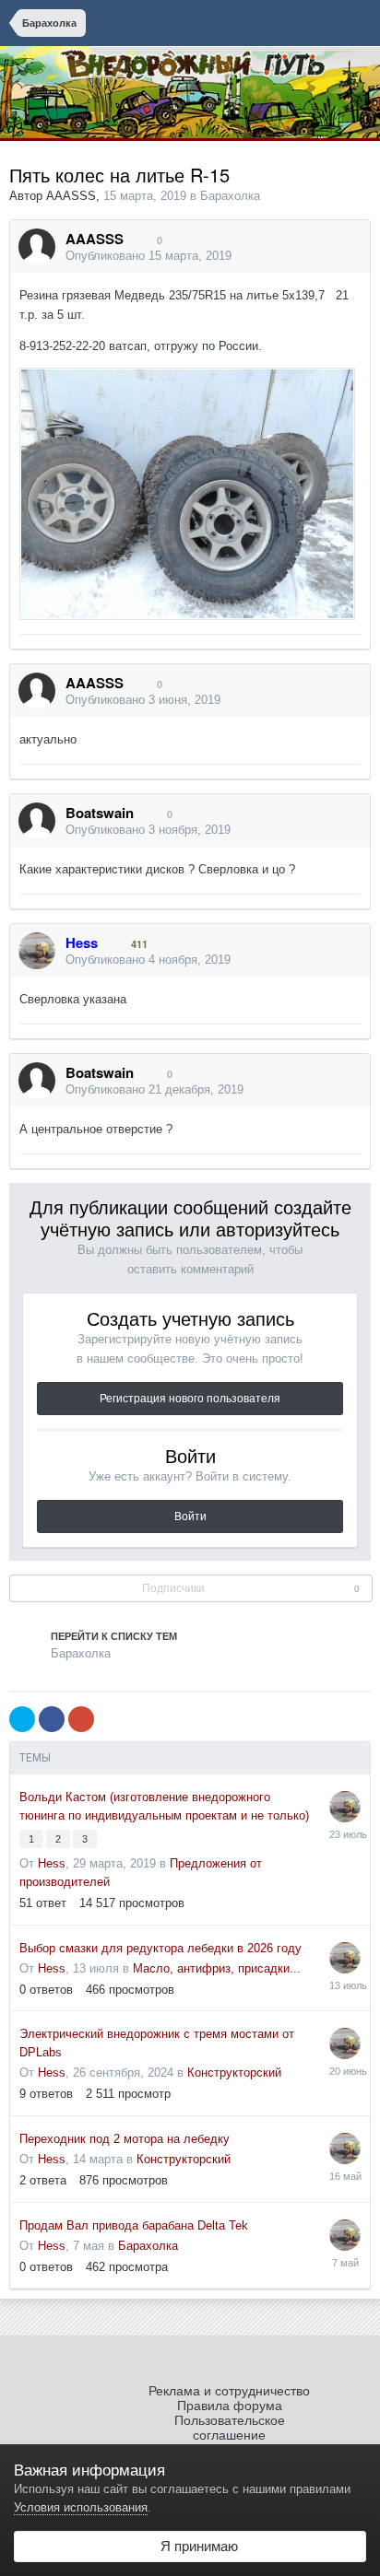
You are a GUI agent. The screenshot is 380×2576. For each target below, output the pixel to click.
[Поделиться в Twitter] (22, 1719)
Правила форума (230, 2406)
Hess (52, 1863)
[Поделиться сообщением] (351, 257)
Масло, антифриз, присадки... (217, 1968)
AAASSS (71, 196)
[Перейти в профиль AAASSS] (37, 247)
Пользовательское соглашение (230, 2428)
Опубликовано (148, 256)
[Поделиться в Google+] (81, 1719)
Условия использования (81, 2507)
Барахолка (230, 196)
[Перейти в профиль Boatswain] (37, 821)
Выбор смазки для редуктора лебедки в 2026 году (160, 1948)
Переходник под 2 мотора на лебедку (125, 2139)
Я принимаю (196, 2546)
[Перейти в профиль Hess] (37, 951)
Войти (190, 1516)
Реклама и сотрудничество (229, 2391)
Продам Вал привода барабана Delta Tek (134, 2225)
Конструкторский (234, 2073)
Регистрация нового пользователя (190, 1399)
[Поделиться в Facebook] (52, 1719)
